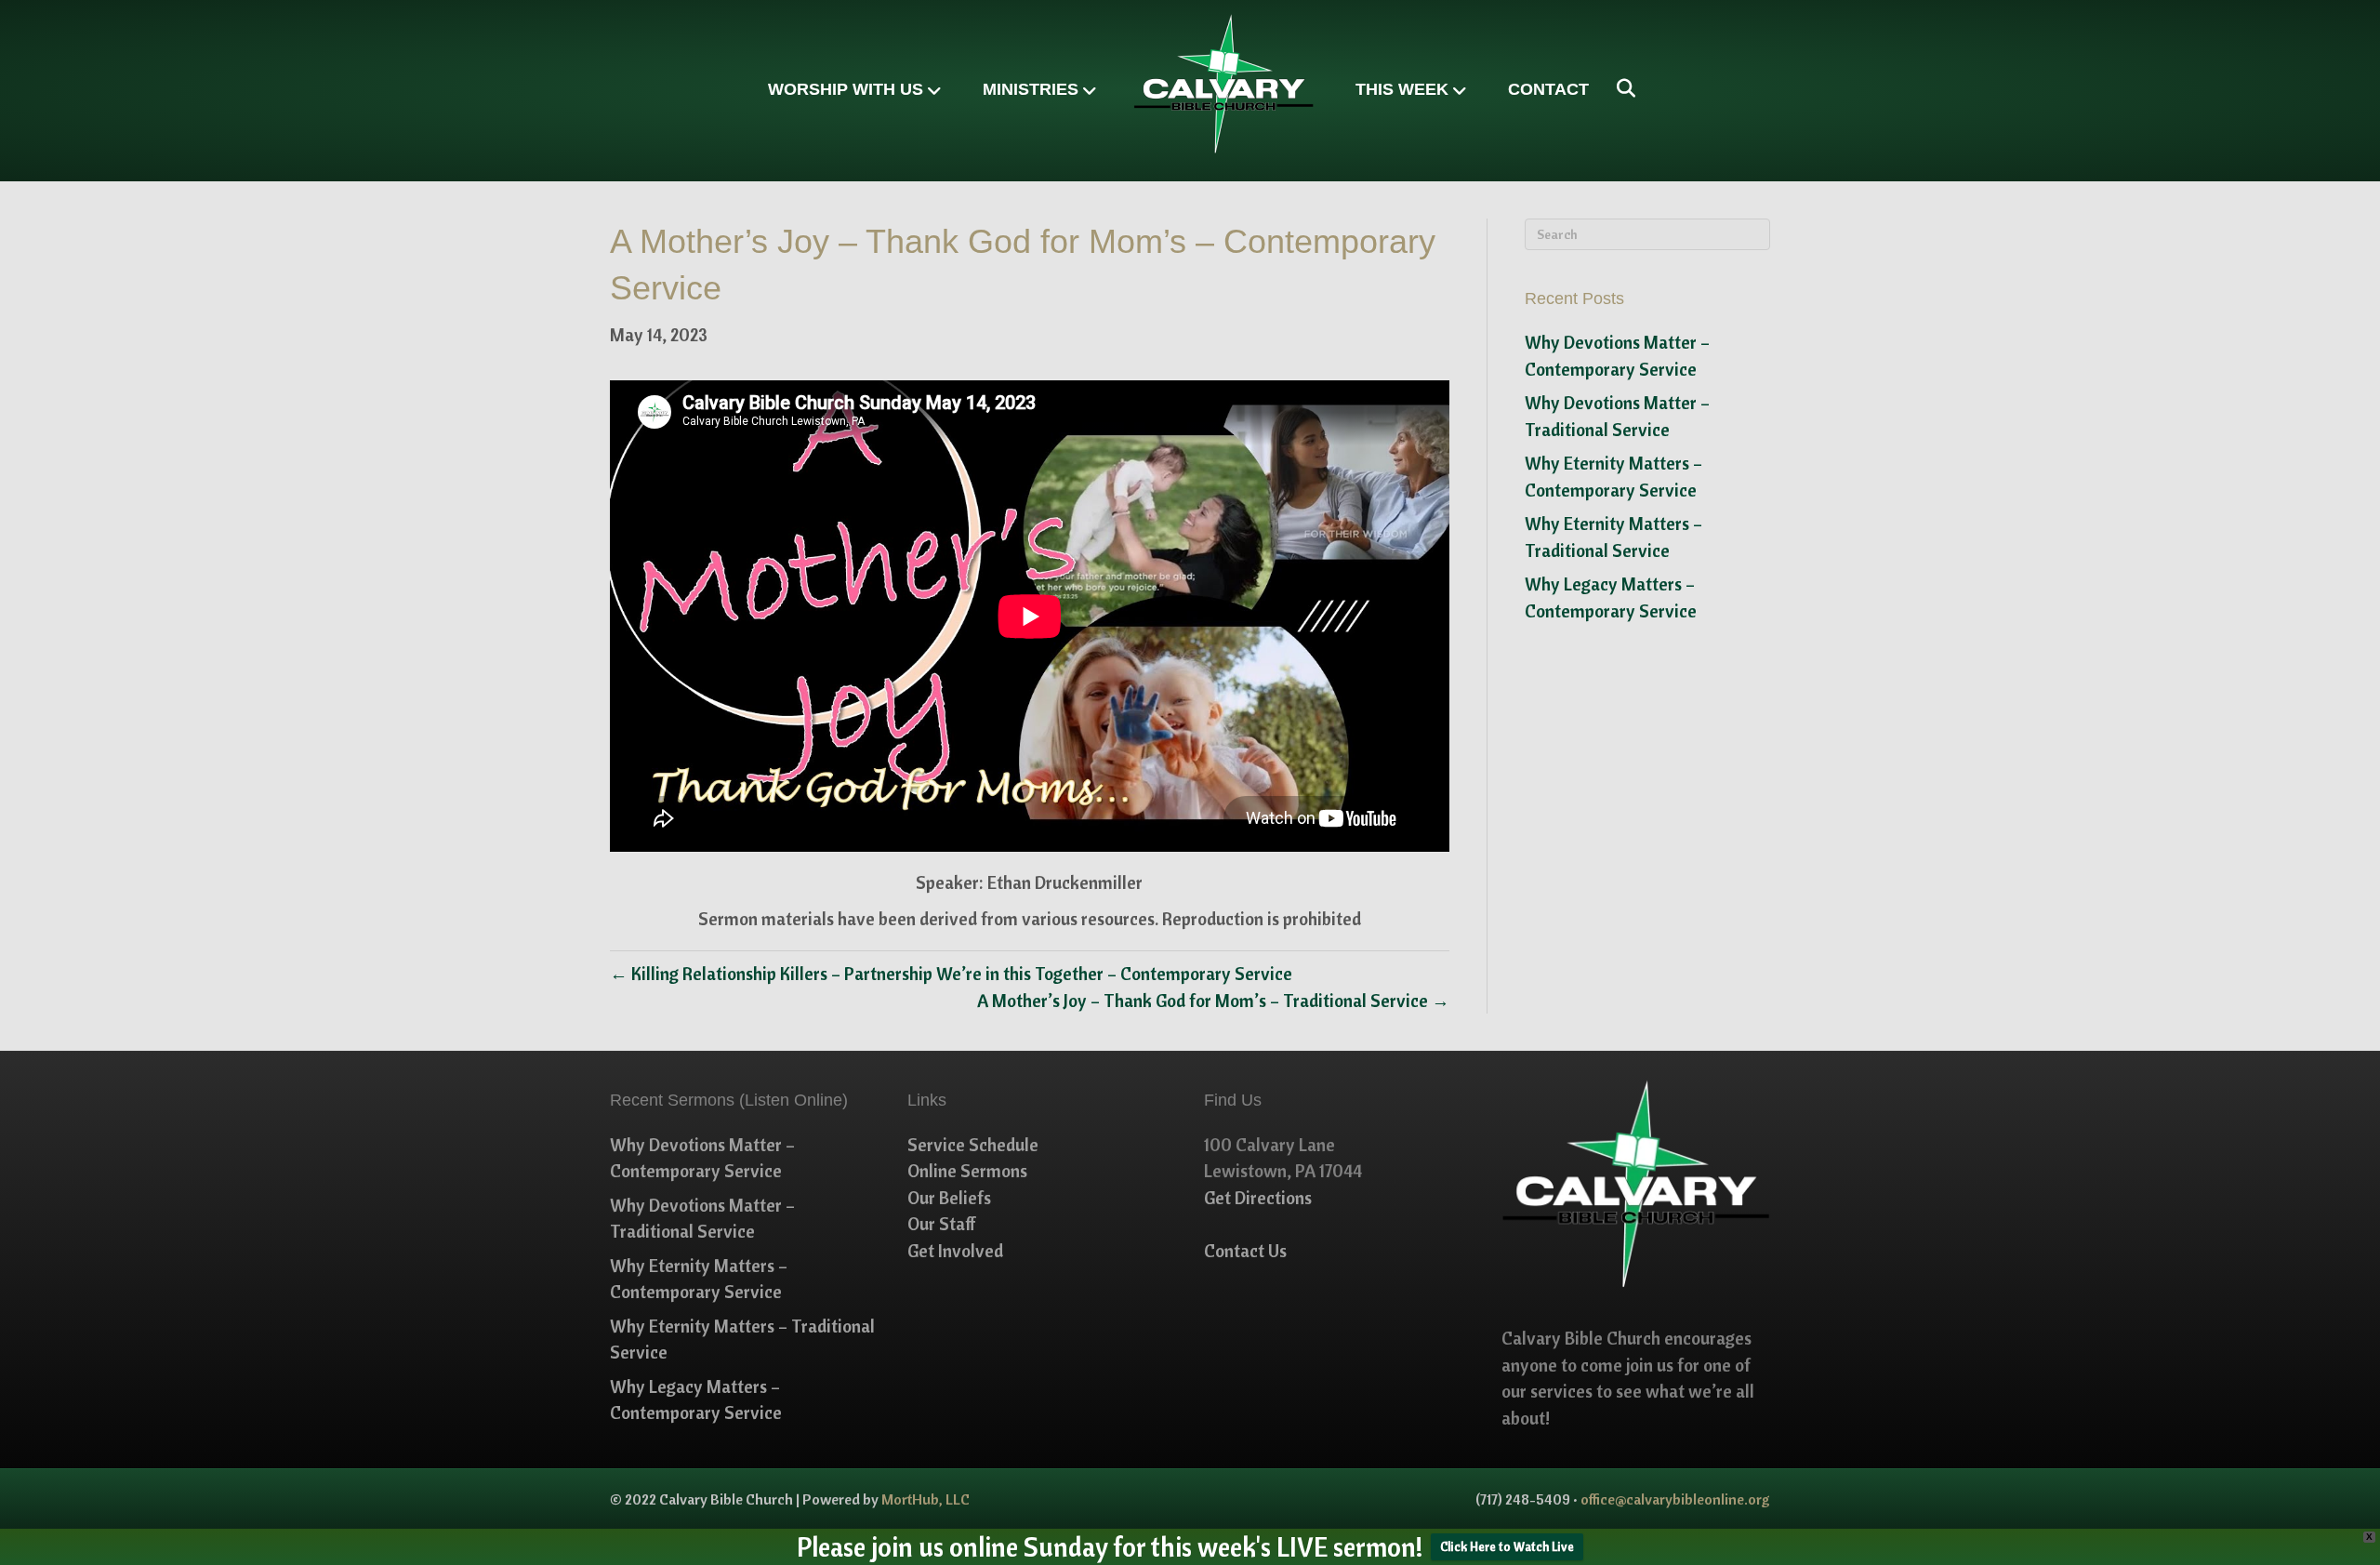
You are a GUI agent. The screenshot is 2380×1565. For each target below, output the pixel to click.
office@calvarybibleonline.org (1675, 1499)
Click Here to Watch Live (1507, 1546)
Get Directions (1258, 1198)
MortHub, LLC (926, 1499)
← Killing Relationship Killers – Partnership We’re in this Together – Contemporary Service (951, 974)
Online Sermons (967, 1171)
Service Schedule (973, 1145)
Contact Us (1245, 1251)
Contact (1548, 89)
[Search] (1619, 88)
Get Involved (955, 1251)
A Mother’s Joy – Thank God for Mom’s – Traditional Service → (1213, 1001)
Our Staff (942, 1224)
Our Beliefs (949, 1198)
